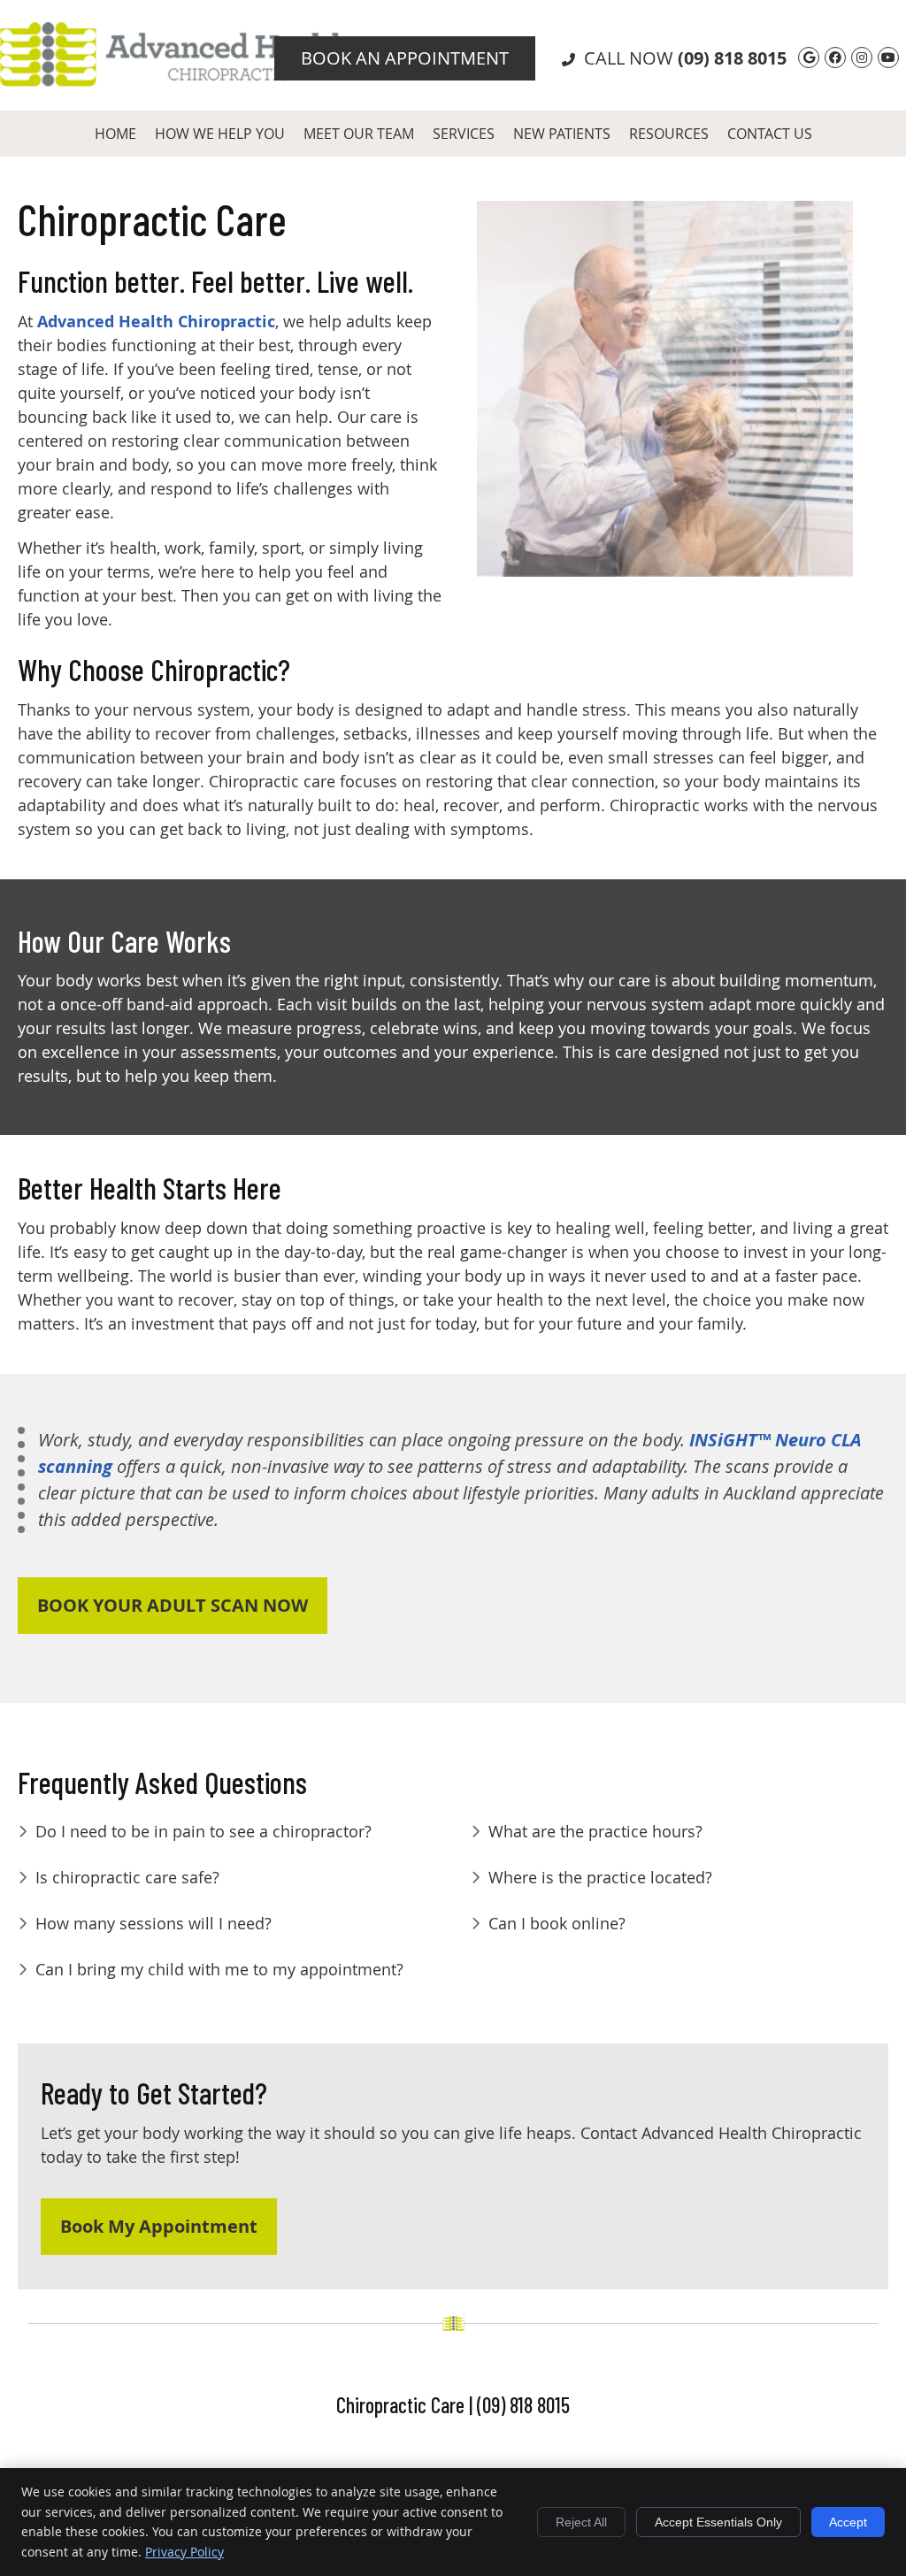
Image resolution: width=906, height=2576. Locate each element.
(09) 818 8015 (732, 58)
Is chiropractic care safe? (127, 1877)
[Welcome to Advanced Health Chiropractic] (175, 80)
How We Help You (220, 134)
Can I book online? (557, 1923)
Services (464, 134)
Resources (669, 134)
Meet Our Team (359, 134)
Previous (463, 402)
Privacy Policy (184, 2552)
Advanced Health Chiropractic (156, 322)
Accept (848, 2522)
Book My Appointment (159, 2226)
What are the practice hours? (595, 1831)
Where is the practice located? (600, 1877)
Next (867, 402)
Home (115, 134)
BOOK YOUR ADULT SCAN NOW (173, 1605)
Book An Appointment (405, 58)
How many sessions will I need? (154, 1923)
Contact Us (770, 134)
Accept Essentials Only (718, 2522)
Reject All (581, 2522)
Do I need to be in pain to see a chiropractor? (203, 1831)
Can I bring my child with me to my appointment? (219, 1969)
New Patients (562, 134)
